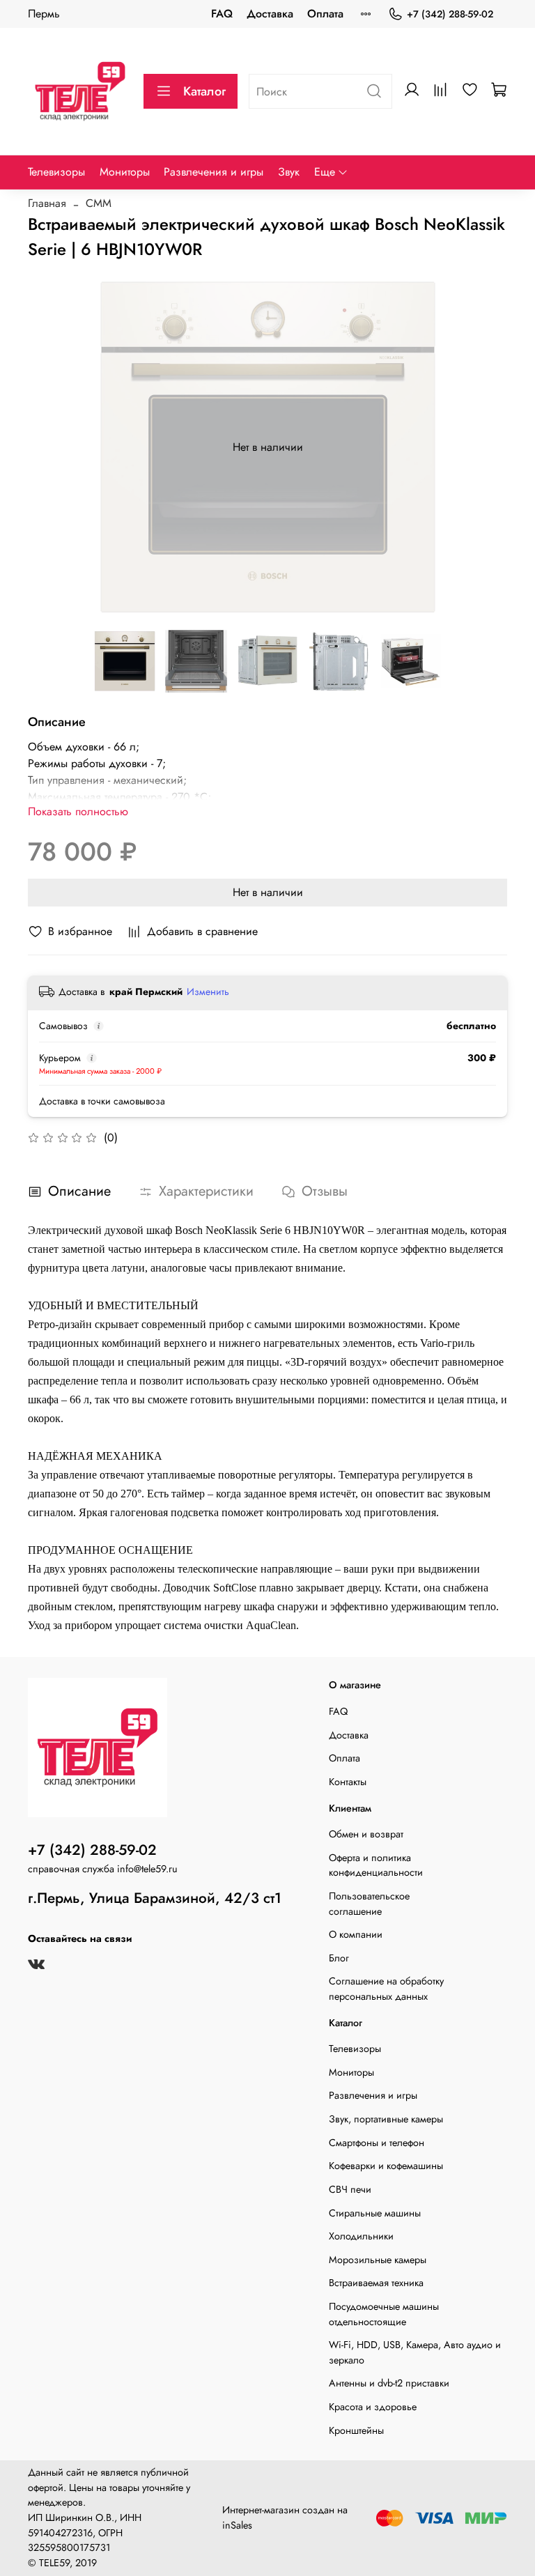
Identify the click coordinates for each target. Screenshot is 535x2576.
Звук (289, 172)
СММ (99, 203)
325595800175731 (69, 2547)
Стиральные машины (375, 2213)
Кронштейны (356, 2430)
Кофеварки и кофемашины (386, 2166)
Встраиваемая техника (376, 2283)
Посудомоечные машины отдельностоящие (384, 2314)
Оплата (325, 14)
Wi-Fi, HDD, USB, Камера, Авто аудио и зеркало (415, 2352)
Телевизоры (56, 172)
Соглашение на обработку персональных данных (386, 1989)
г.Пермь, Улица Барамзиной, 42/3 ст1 (155, 1898)
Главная (47, 203)
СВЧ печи (350, 2189)
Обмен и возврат (366, 1834)
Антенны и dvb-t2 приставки (389, 2383)
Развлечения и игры (214, 172)
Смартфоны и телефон (377, 2143)
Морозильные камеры (378, 2260)
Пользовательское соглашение (369, 1904)
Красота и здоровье (373, 2407)
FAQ (222, 14)
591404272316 (60, 2533)
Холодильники (361, 2236)
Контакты (348, 1782)
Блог (339, 1958)
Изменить (208, 992)
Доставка (270, 14)
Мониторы (125, 172)
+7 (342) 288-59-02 (450, 14)
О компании (356, 1934)
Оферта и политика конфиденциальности (376, 1865)
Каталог (204, 91)
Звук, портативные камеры (386, 2119)
